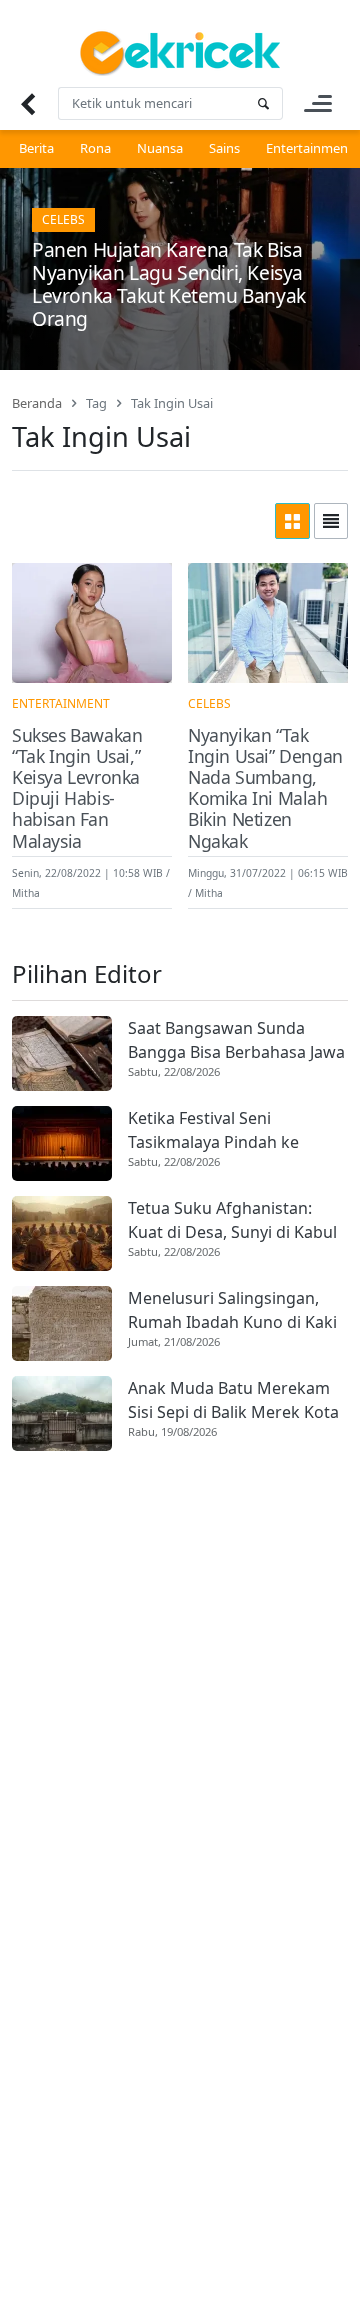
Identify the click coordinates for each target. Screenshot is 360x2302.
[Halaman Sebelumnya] (27, 103)
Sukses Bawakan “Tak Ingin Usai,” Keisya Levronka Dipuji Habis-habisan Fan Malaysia (77, 788)
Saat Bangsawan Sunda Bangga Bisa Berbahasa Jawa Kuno (236, 1040)
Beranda (37, 403)
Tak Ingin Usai (172, 403)
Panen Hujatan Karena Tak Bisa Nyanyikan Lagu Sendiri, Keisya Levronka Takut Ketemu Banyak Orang (169, 284)
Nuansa (160, 148)
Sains (224, 148)
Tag (96, 403)
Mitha (26, 893)
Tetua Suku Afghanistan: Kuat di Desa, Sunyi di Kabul (232, 1220)
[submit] (263, 103)
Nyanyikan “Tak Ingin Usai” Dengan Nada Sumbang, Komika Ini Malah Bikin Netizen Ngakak (265, 788)
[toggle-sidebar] (318, 103)
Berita (36, 148)
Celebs (63, 219)
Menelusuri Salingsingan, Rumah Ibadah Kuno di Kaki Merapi (232, 1310)
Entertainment (309, 148)
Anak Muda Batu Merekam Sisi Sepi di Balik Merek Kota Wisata (233, 1400)
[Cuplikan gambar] (62, 1053)
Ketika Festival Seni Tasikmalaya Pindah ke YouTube (213, 1130)
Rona (95, 148)
